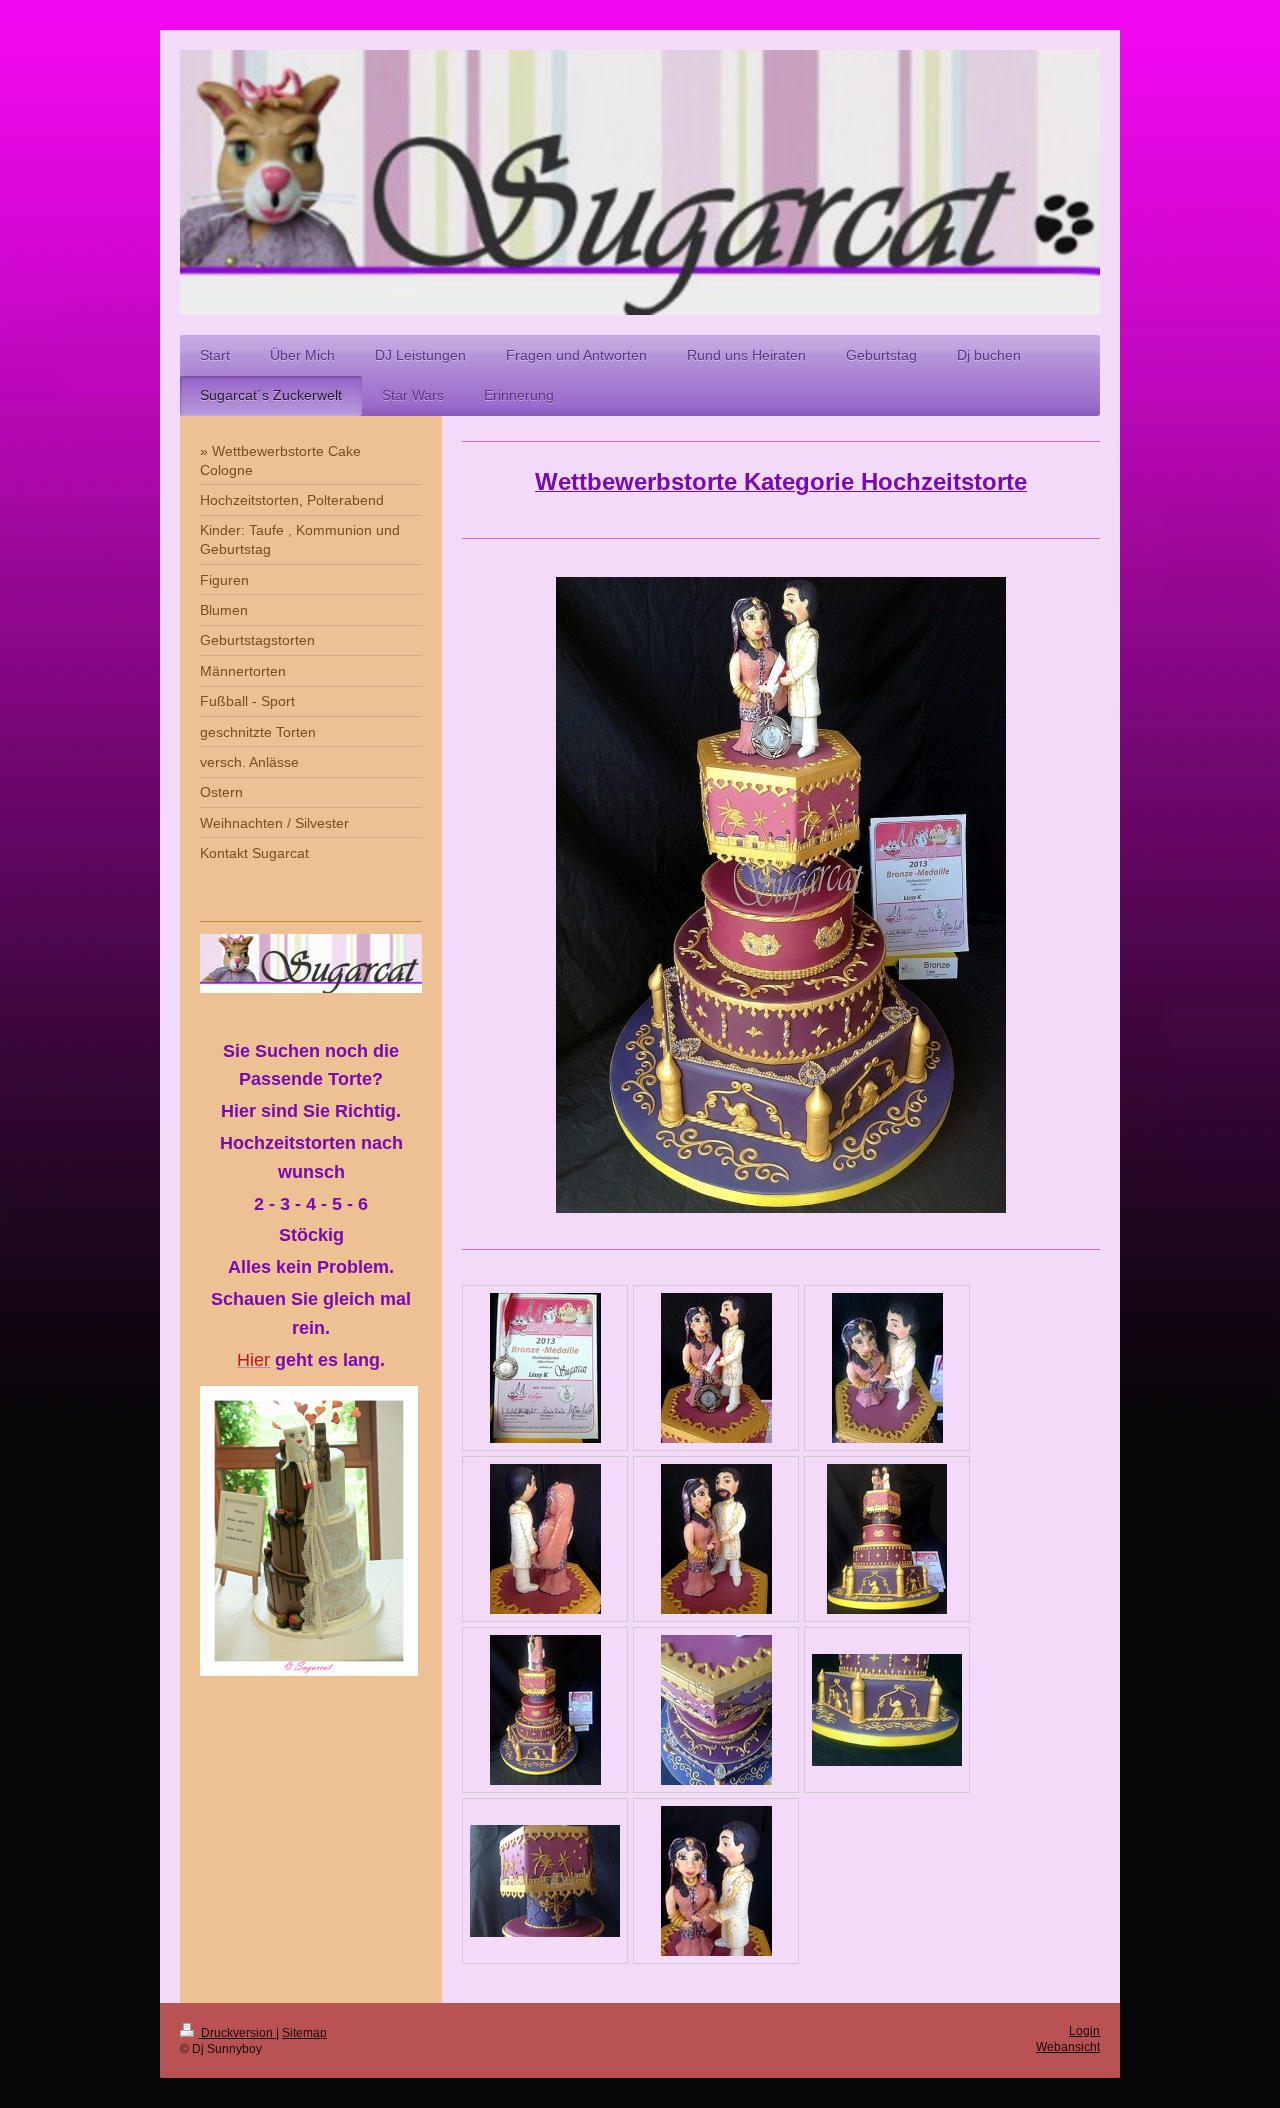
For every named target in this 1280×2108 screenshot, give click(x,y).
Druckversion (237, 2033)
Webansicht (1068, 2047)
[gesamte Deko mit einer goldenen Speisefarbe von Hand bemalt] (887, 1539)
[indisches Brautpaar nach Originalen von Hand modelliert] (716, 1368)
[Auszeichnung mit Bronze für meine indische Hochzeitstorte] (545, 1368)
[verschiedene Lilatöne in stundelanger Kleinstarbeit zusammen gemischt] (545, 1710)
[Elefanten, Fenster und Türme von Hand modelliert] (887, 1710)
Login (1084, 2031)
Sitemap (304, 2033)
